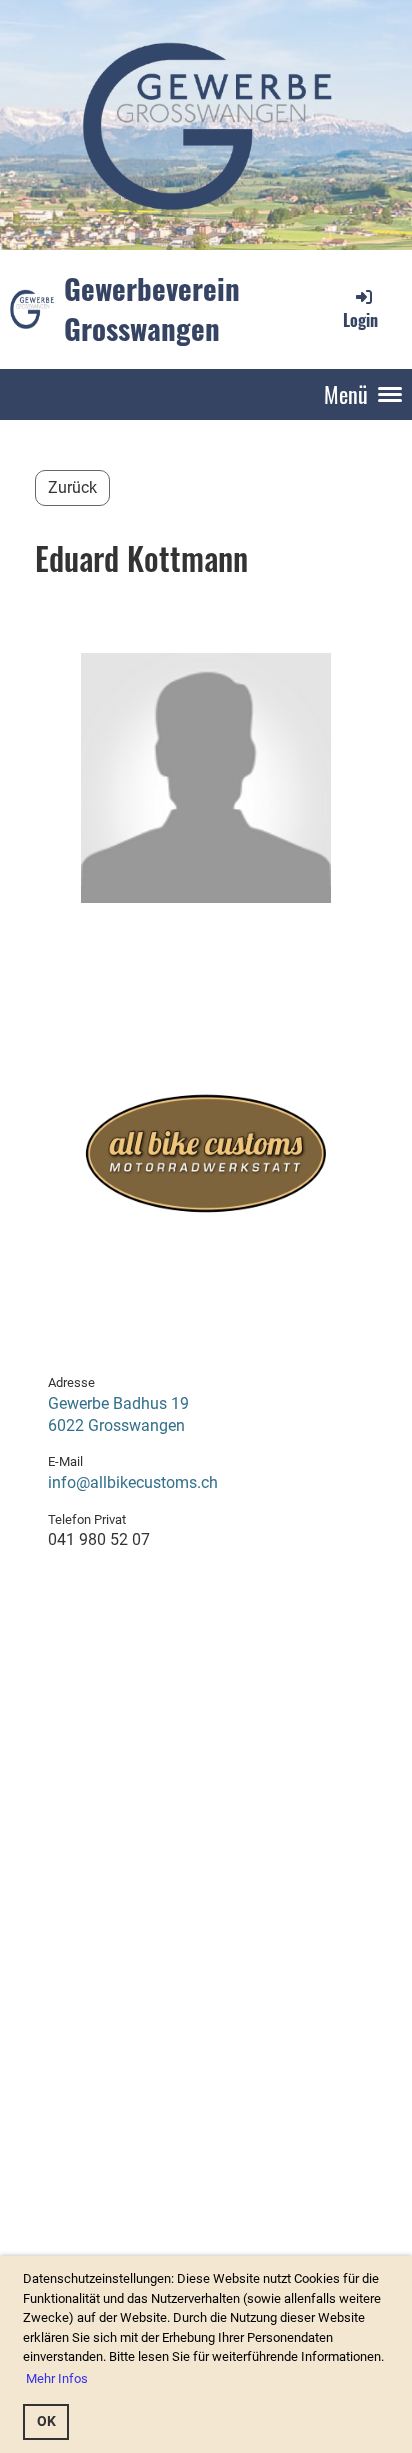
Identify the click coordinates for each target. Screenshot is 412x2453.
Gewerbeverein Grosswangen (152, 308)
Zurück (72, 487)
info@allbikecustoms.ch (133, 1482)
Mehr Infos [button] (57, 2378)
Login (360, 320)
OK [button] (46, 2421)
